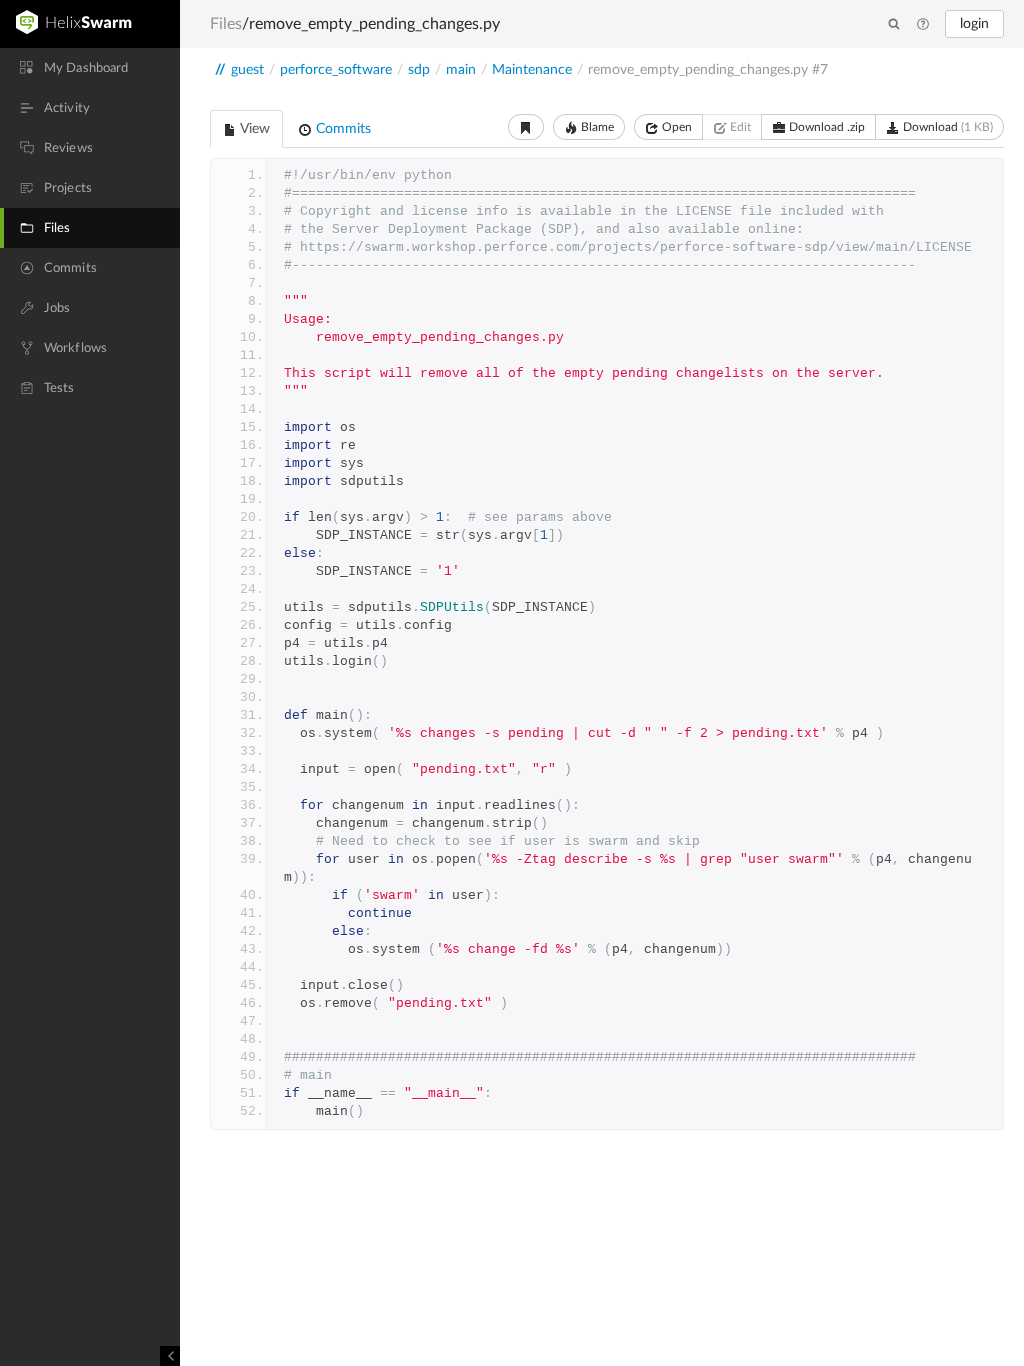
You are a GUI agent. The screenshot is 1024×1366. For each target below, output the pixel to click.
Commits (341, 129)
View (253, 129)
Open (675, 127)
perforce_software (336, 70)
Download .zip (825, 127)
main (461, 70)
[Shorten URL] (526, 127)
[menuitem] (90, 68)
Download (946, 127)
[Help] (923, 25)
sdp (419, 70)
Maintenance (532, 70)
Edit (739, 127)
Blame (596, 127)
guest (247, 70)
